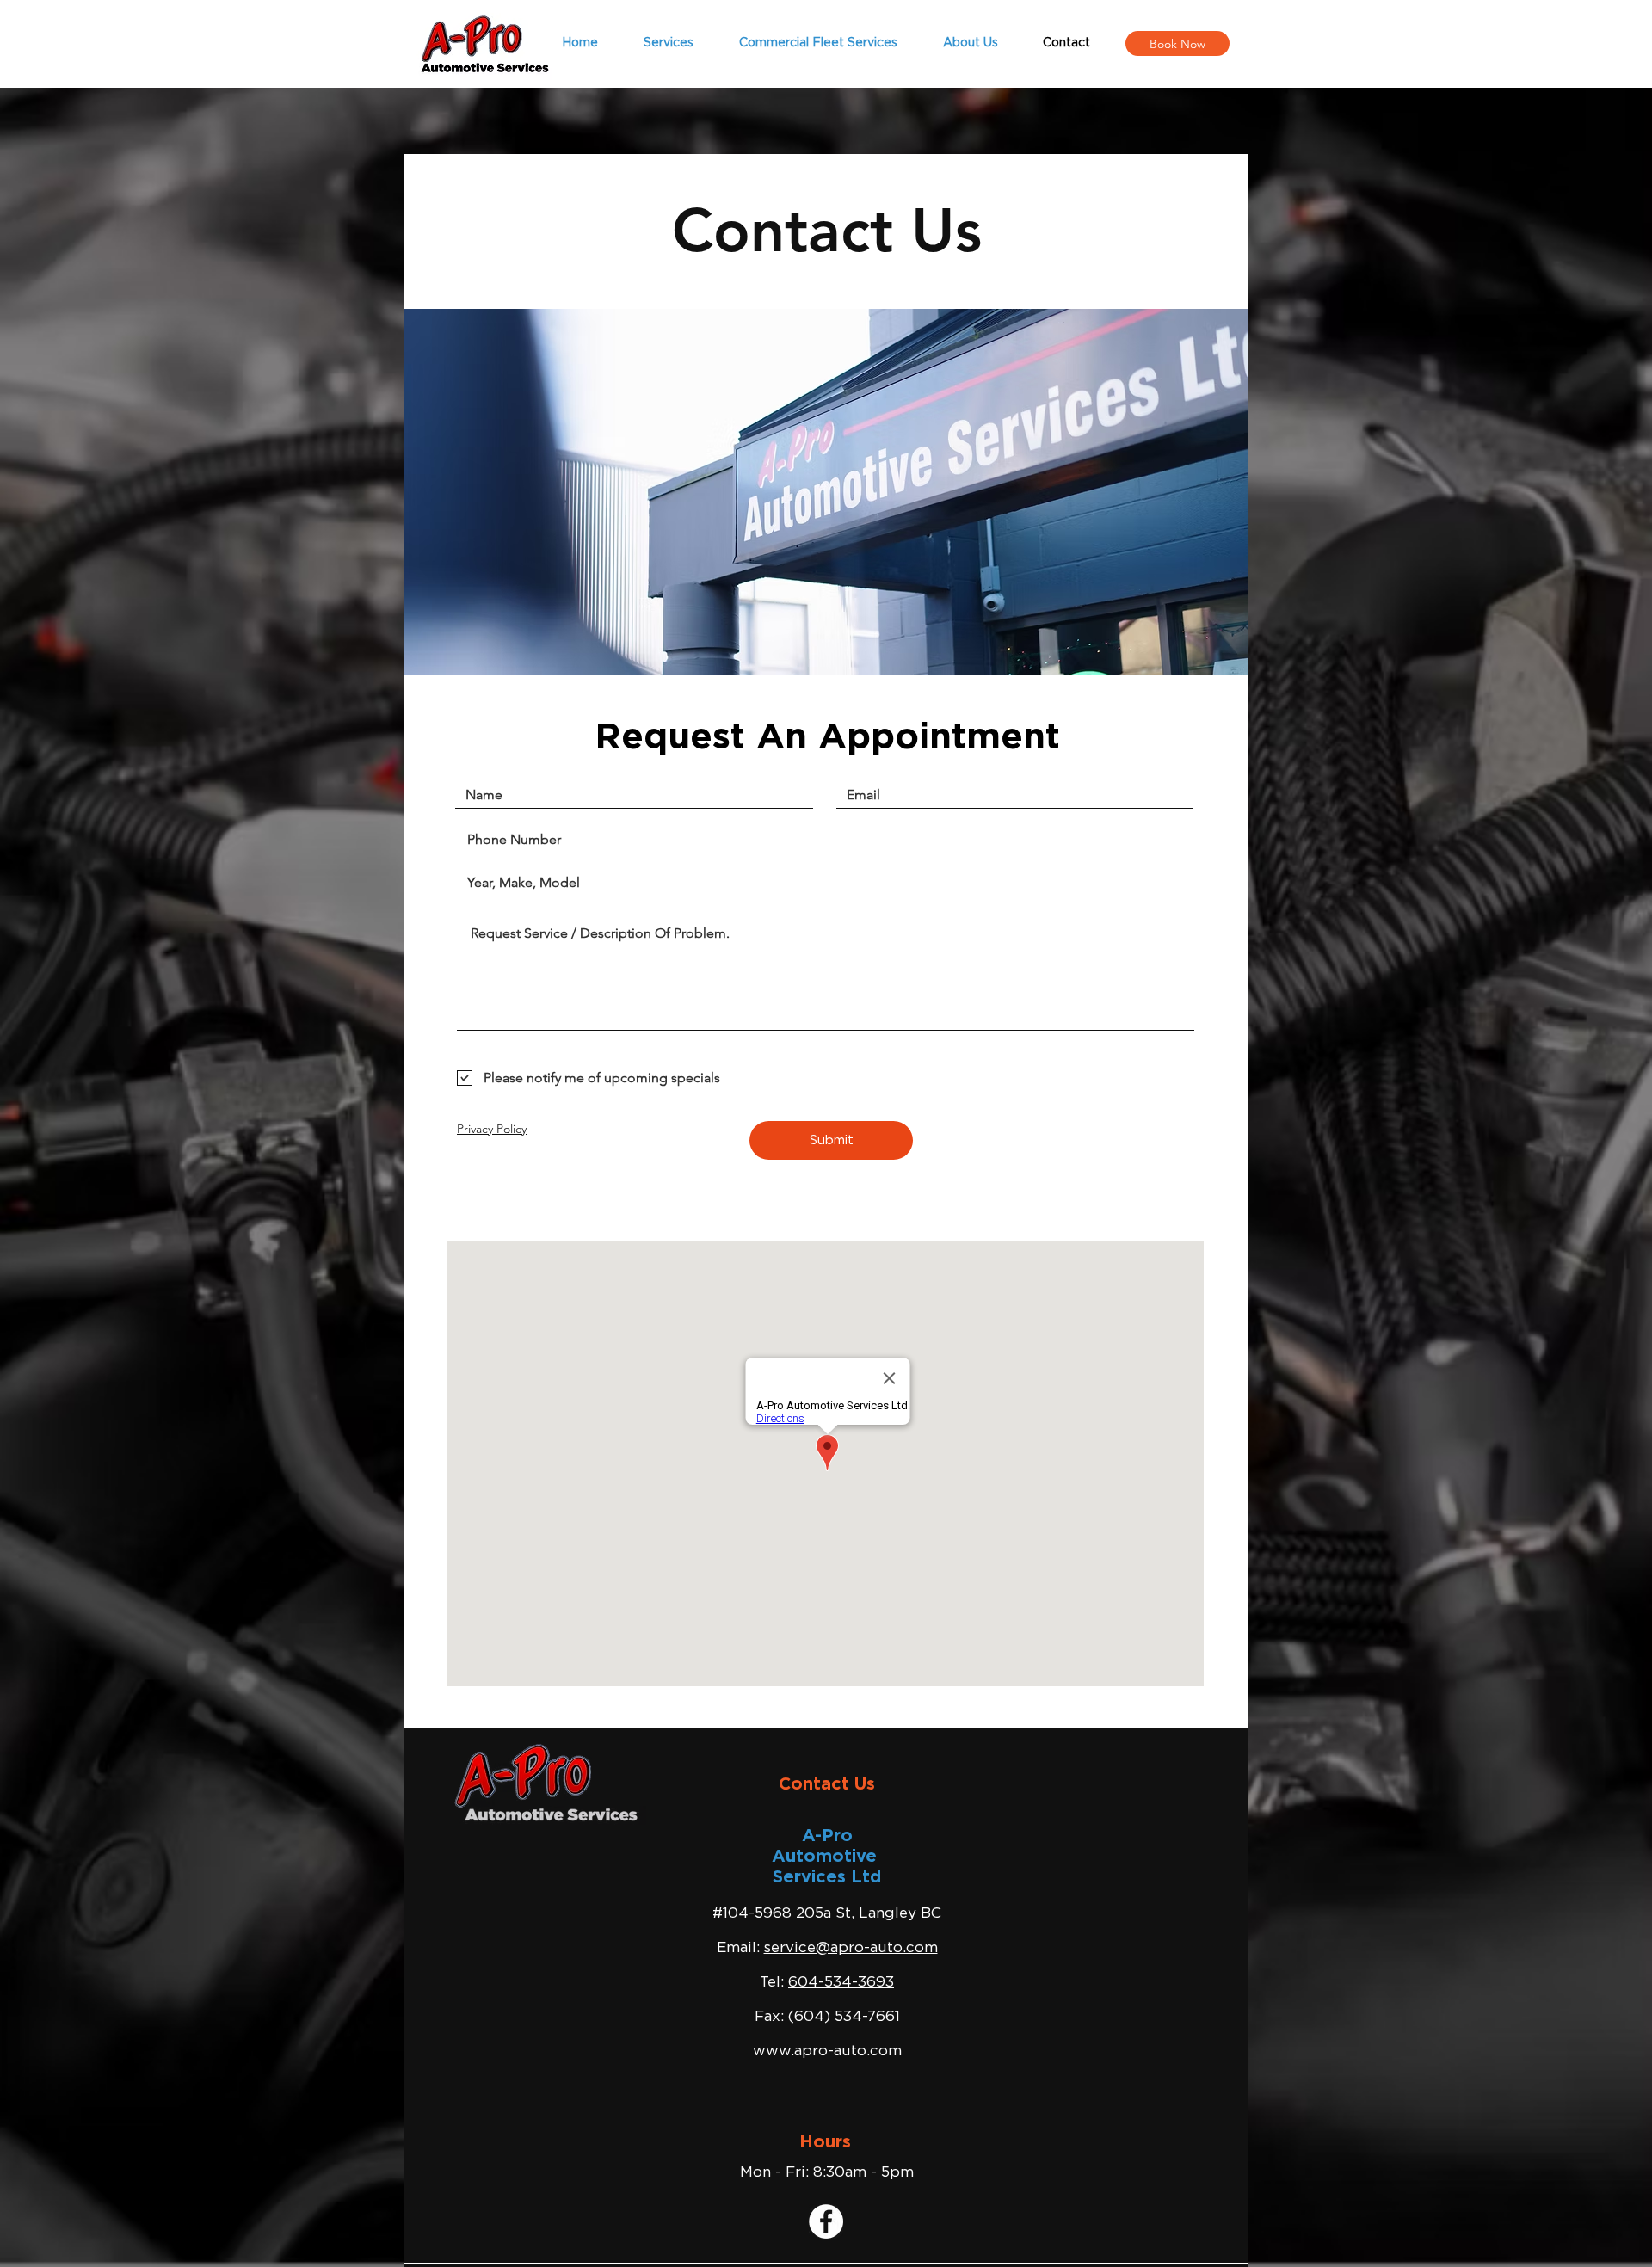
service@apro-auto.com (851, 1947)
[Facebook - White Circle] (826, 2221)
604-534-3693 (841, 1981)
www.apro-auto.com (827, 2050)
